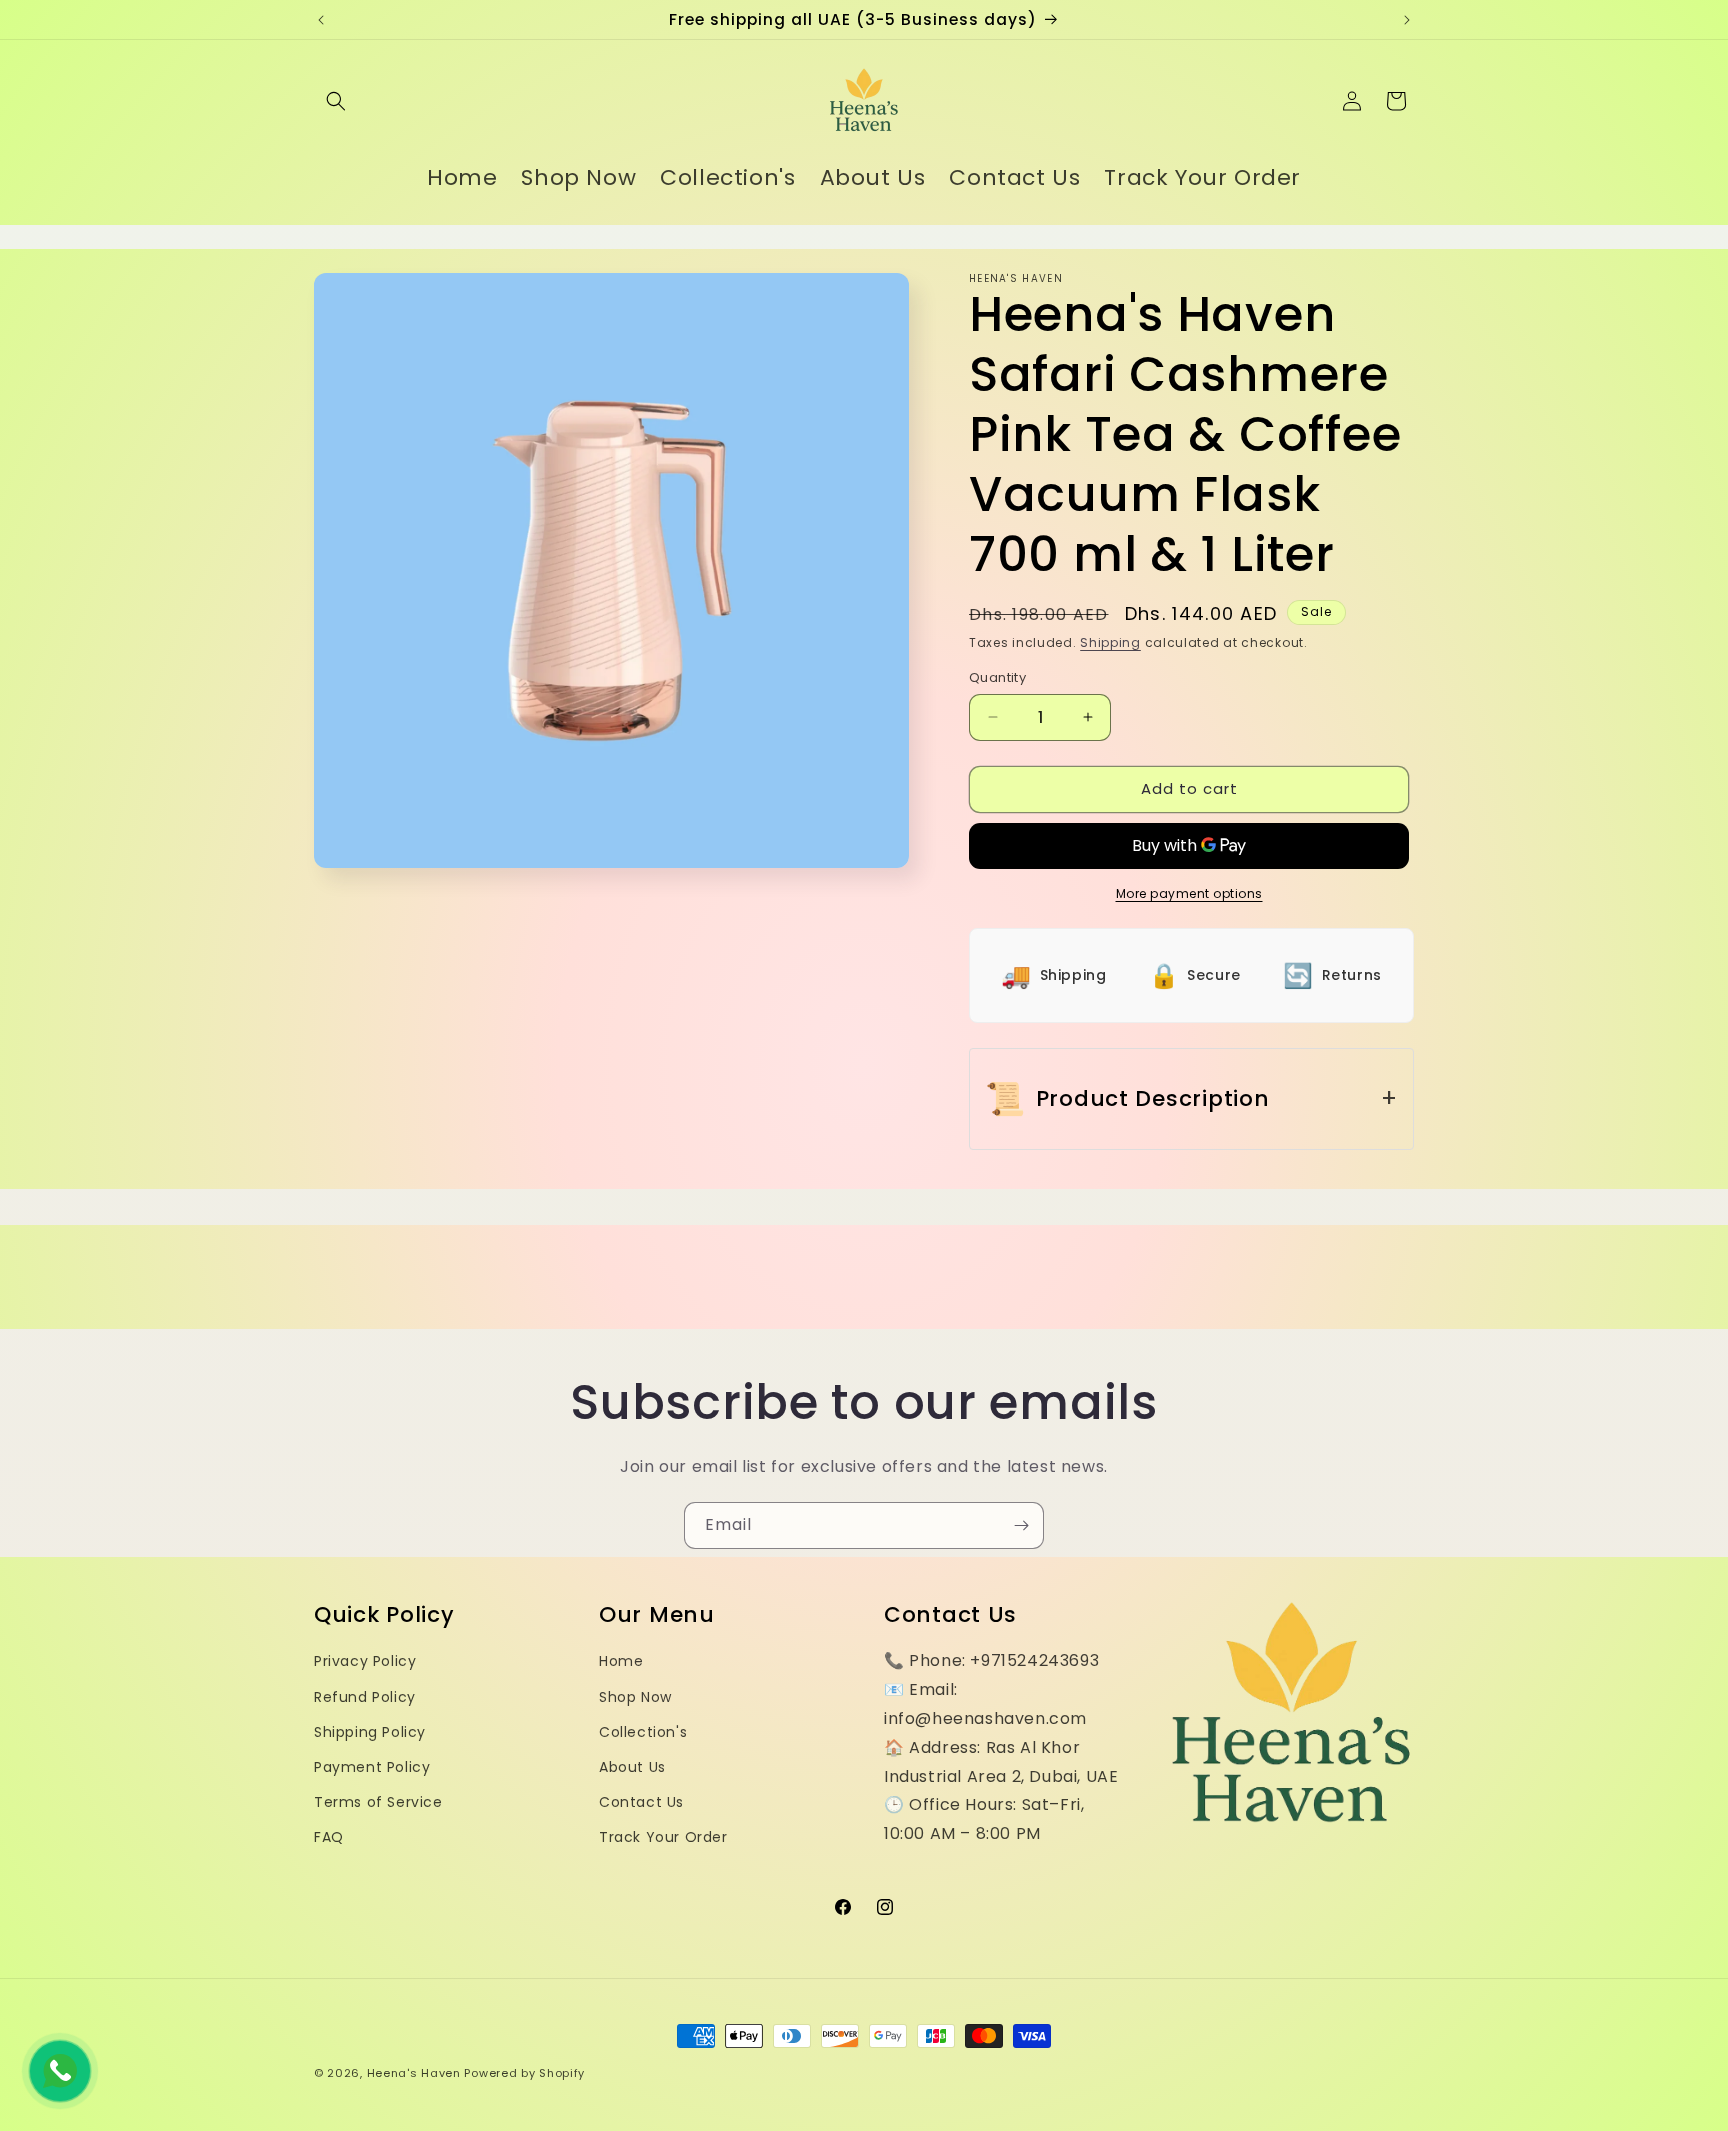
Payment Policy (372, 1767)
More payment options (1189, 893)
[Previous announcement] (321, 20)
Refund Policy (365, 1697)
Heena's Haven (414, 2073)
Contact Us (641, 1802)
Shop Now (635, 1697)
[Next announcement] (1407, 20)
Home (621, 1661)
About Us (632, 1767)
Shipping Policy (370, 1732)
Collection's (643, 1732)
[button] (336, 101)
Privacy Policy (365, 1661)
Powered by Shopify (524, 2073)
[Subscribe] (1021, 1525)
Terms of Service (378, 1802)
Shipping (1110, 642)
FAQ (329, 1837)
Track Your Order (663, 1837)
